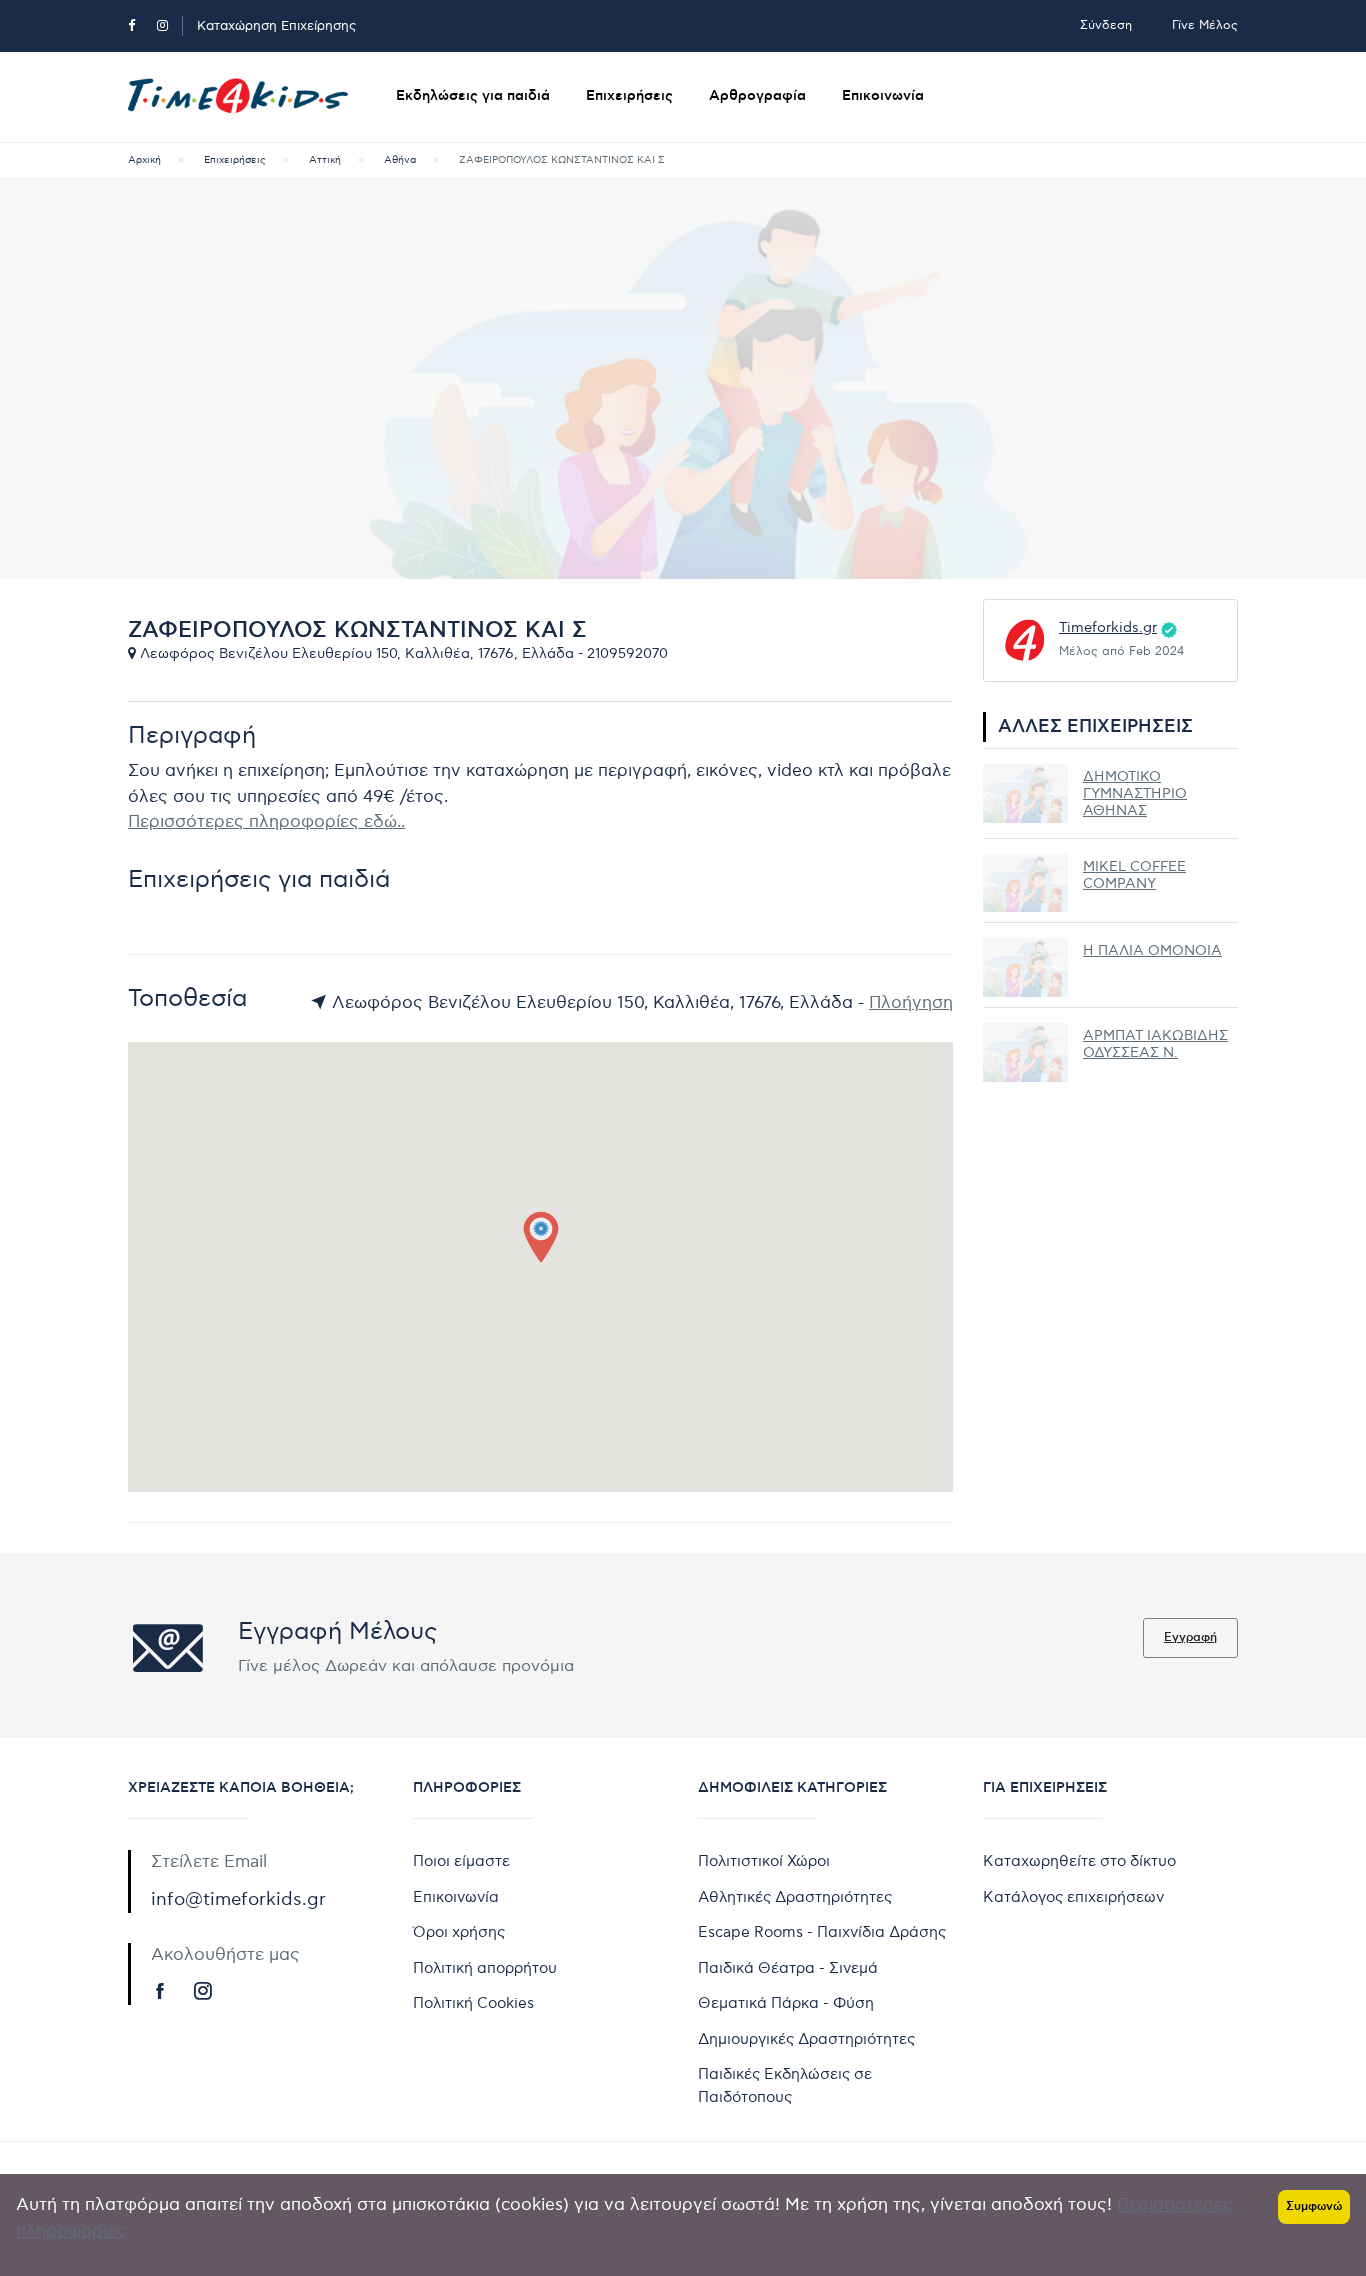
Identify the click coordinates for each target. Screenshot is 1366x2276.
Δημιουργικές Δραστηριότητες (806, 2039)
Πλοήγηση (911, 1003)
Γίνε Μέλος (1205, 25)
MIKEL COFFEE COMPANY (1134, 875)
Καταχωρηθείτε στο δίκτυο (1079, 1861)
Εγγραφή (1190, 1637)
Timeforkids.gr (1108, 627)
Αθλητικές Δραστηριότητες (795, 1897)
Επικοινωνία (883, 96)
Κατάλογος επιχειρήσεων (1073, 1897)
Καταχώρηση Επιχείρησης (276, 26)
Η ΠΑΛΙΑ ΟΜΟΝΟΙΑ (1152, 950)
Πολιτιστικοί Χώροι (764, 1861)
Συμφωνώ (1314, 2206)
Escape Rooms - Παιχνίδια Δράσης (822, 1932)
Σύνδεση (1106, 25)
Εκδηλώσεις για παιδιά (473, 96)
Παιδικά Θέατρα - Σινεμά (788, 1968)
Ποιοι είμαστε (461, 1861)
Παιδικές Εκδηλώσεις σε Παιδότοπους (785, 2085)
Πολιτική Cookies (473, 2003)
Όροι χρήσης (459, 1932)
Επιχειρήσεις (629, 96)
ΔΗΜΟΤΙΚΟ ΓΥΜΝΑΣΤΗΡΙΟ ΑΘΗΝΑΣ (1135, 793)
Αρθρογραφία (757, 96)
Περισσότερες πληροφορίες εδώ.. (266, 822)
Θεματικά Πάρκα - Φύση (786, 2003)
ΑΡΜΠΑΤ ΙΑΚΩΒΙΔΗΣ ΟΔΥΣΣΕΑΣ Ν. (1155, 1044)
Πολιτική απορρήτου (485, 1968)
